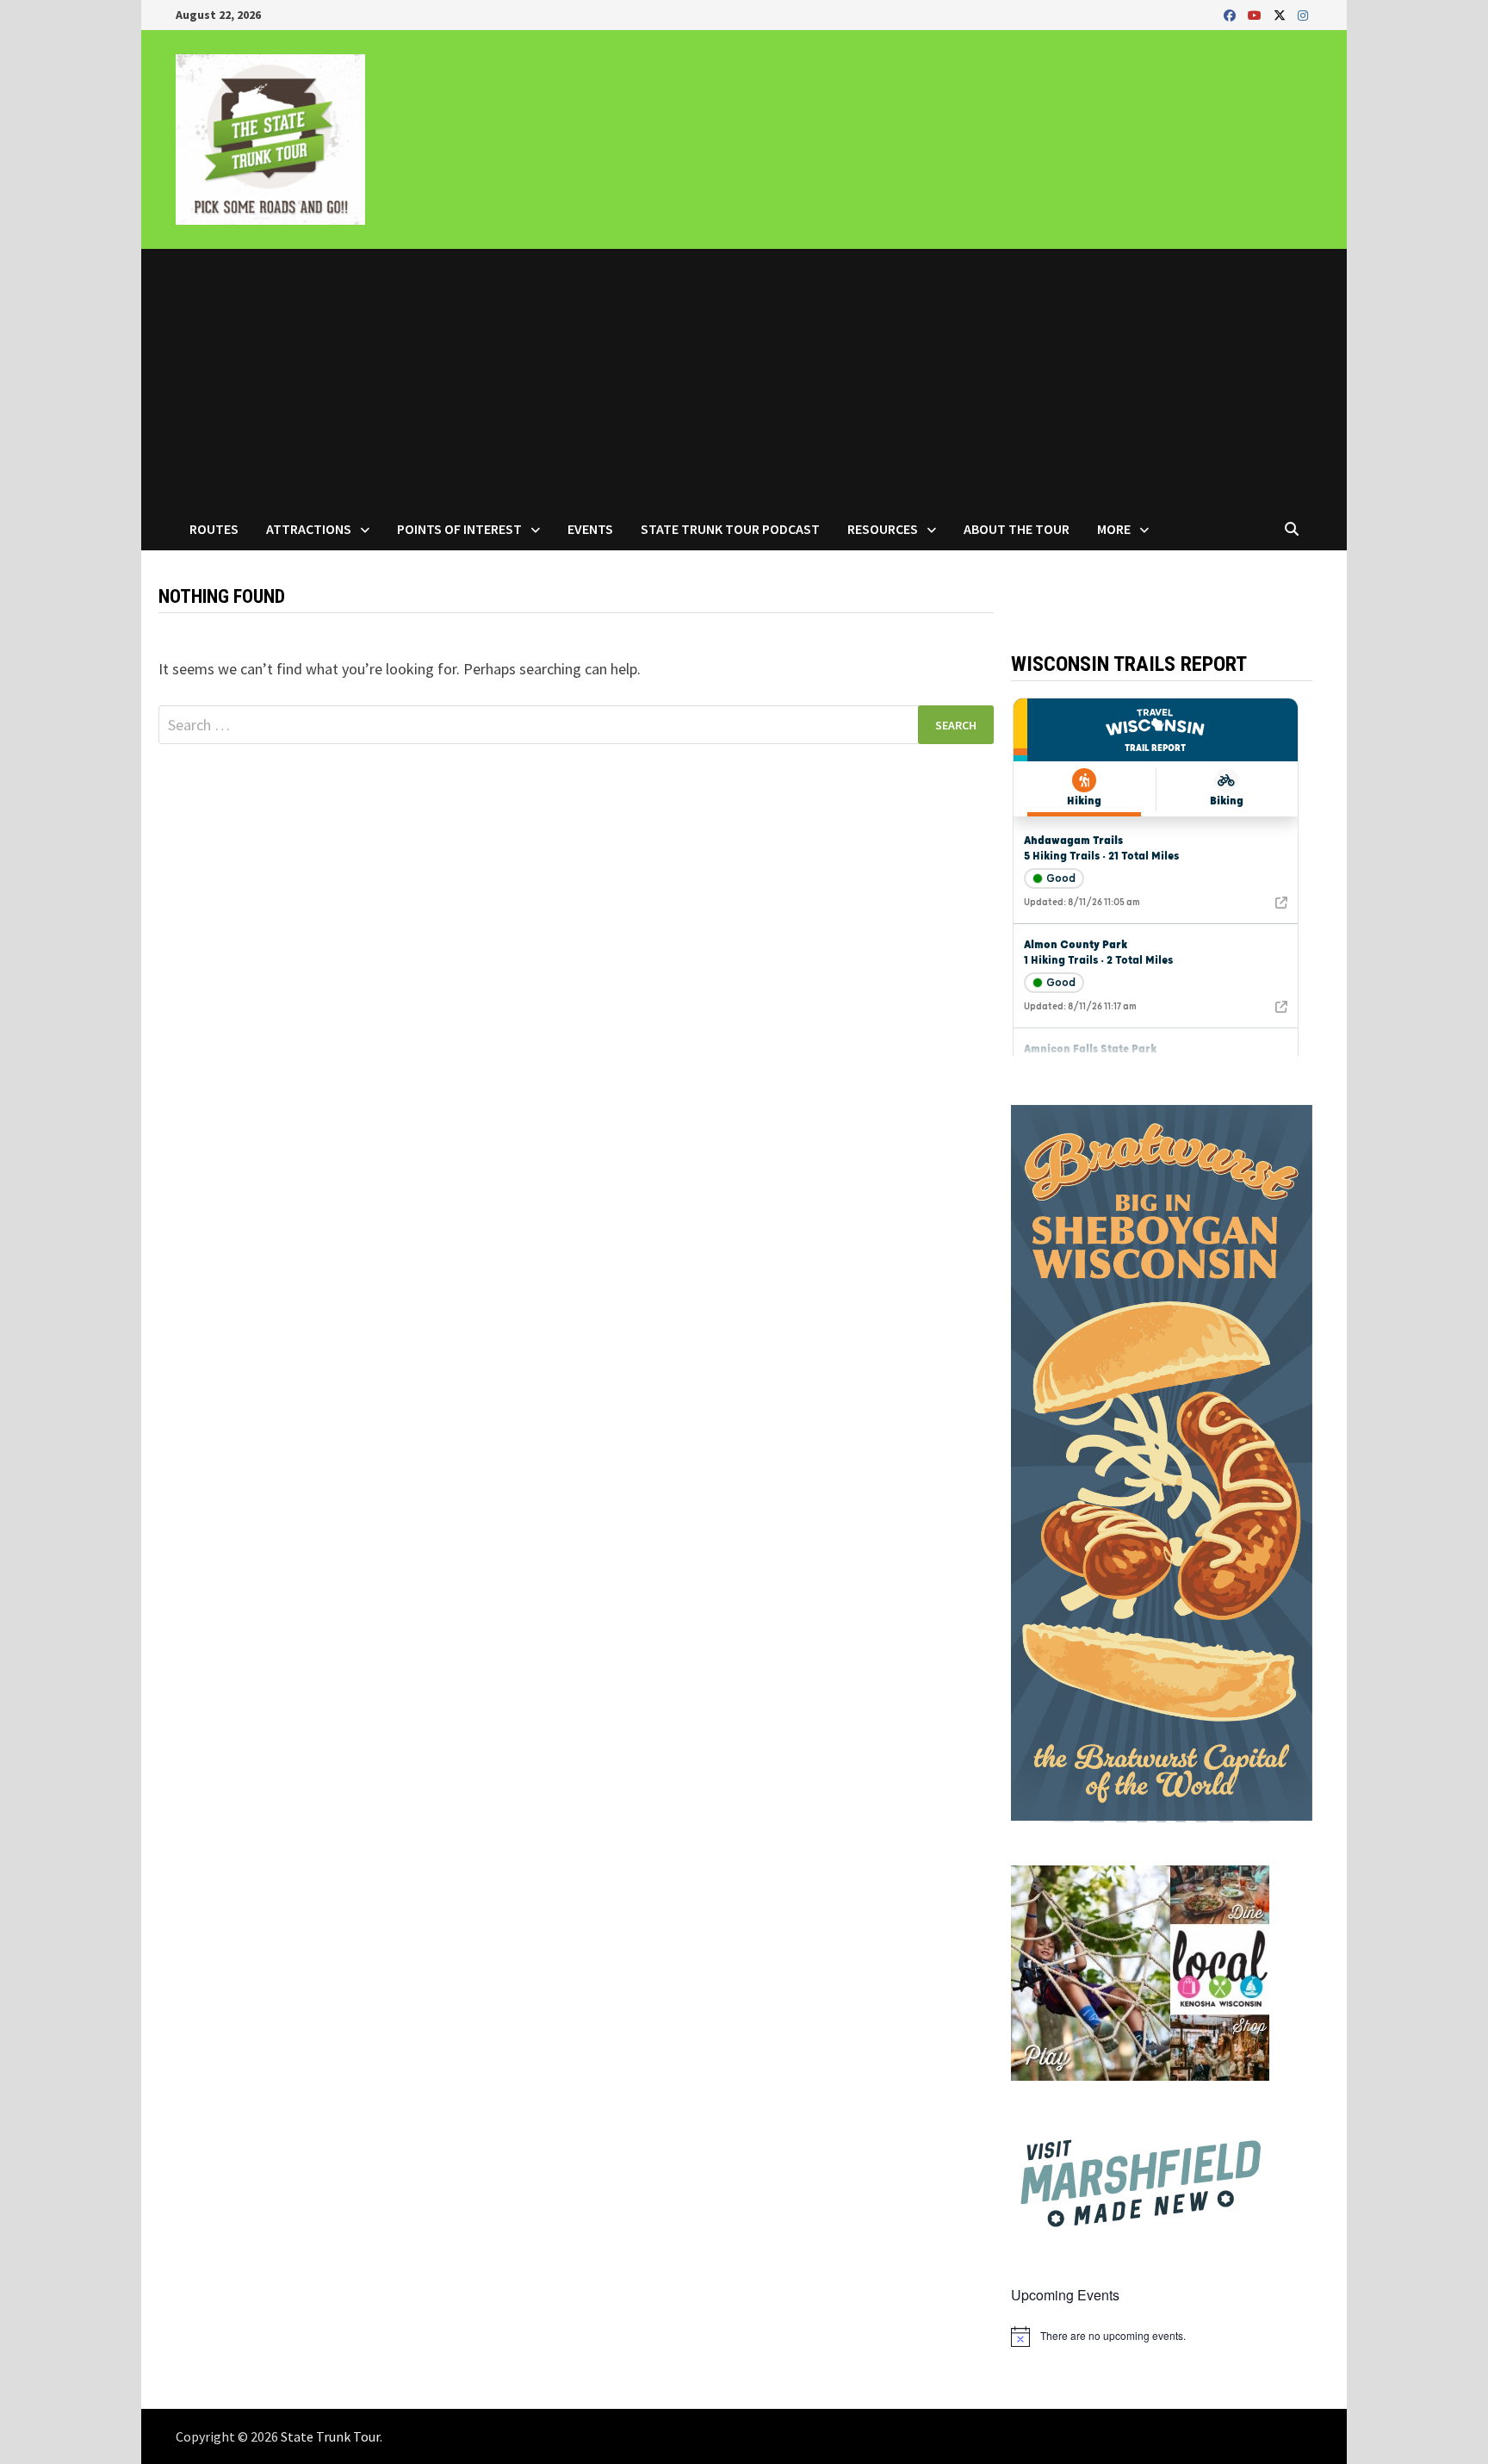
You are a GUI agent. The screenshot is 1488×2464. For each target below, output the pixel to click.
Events (590, 529)
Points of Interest (459, 529)
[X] (1281, 14)
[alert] (1162, 2337)
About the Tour (1017, 529)
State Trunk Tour (330, 2436)
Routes (214, 529)
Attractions (309, 529)
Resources (883, 529)
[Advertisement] (744, 378)
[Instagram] (1303, 14)
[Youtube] (1256, 14)
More (1114, 529)
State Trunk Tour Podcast (730, 529)
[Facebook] (1231, 14)
